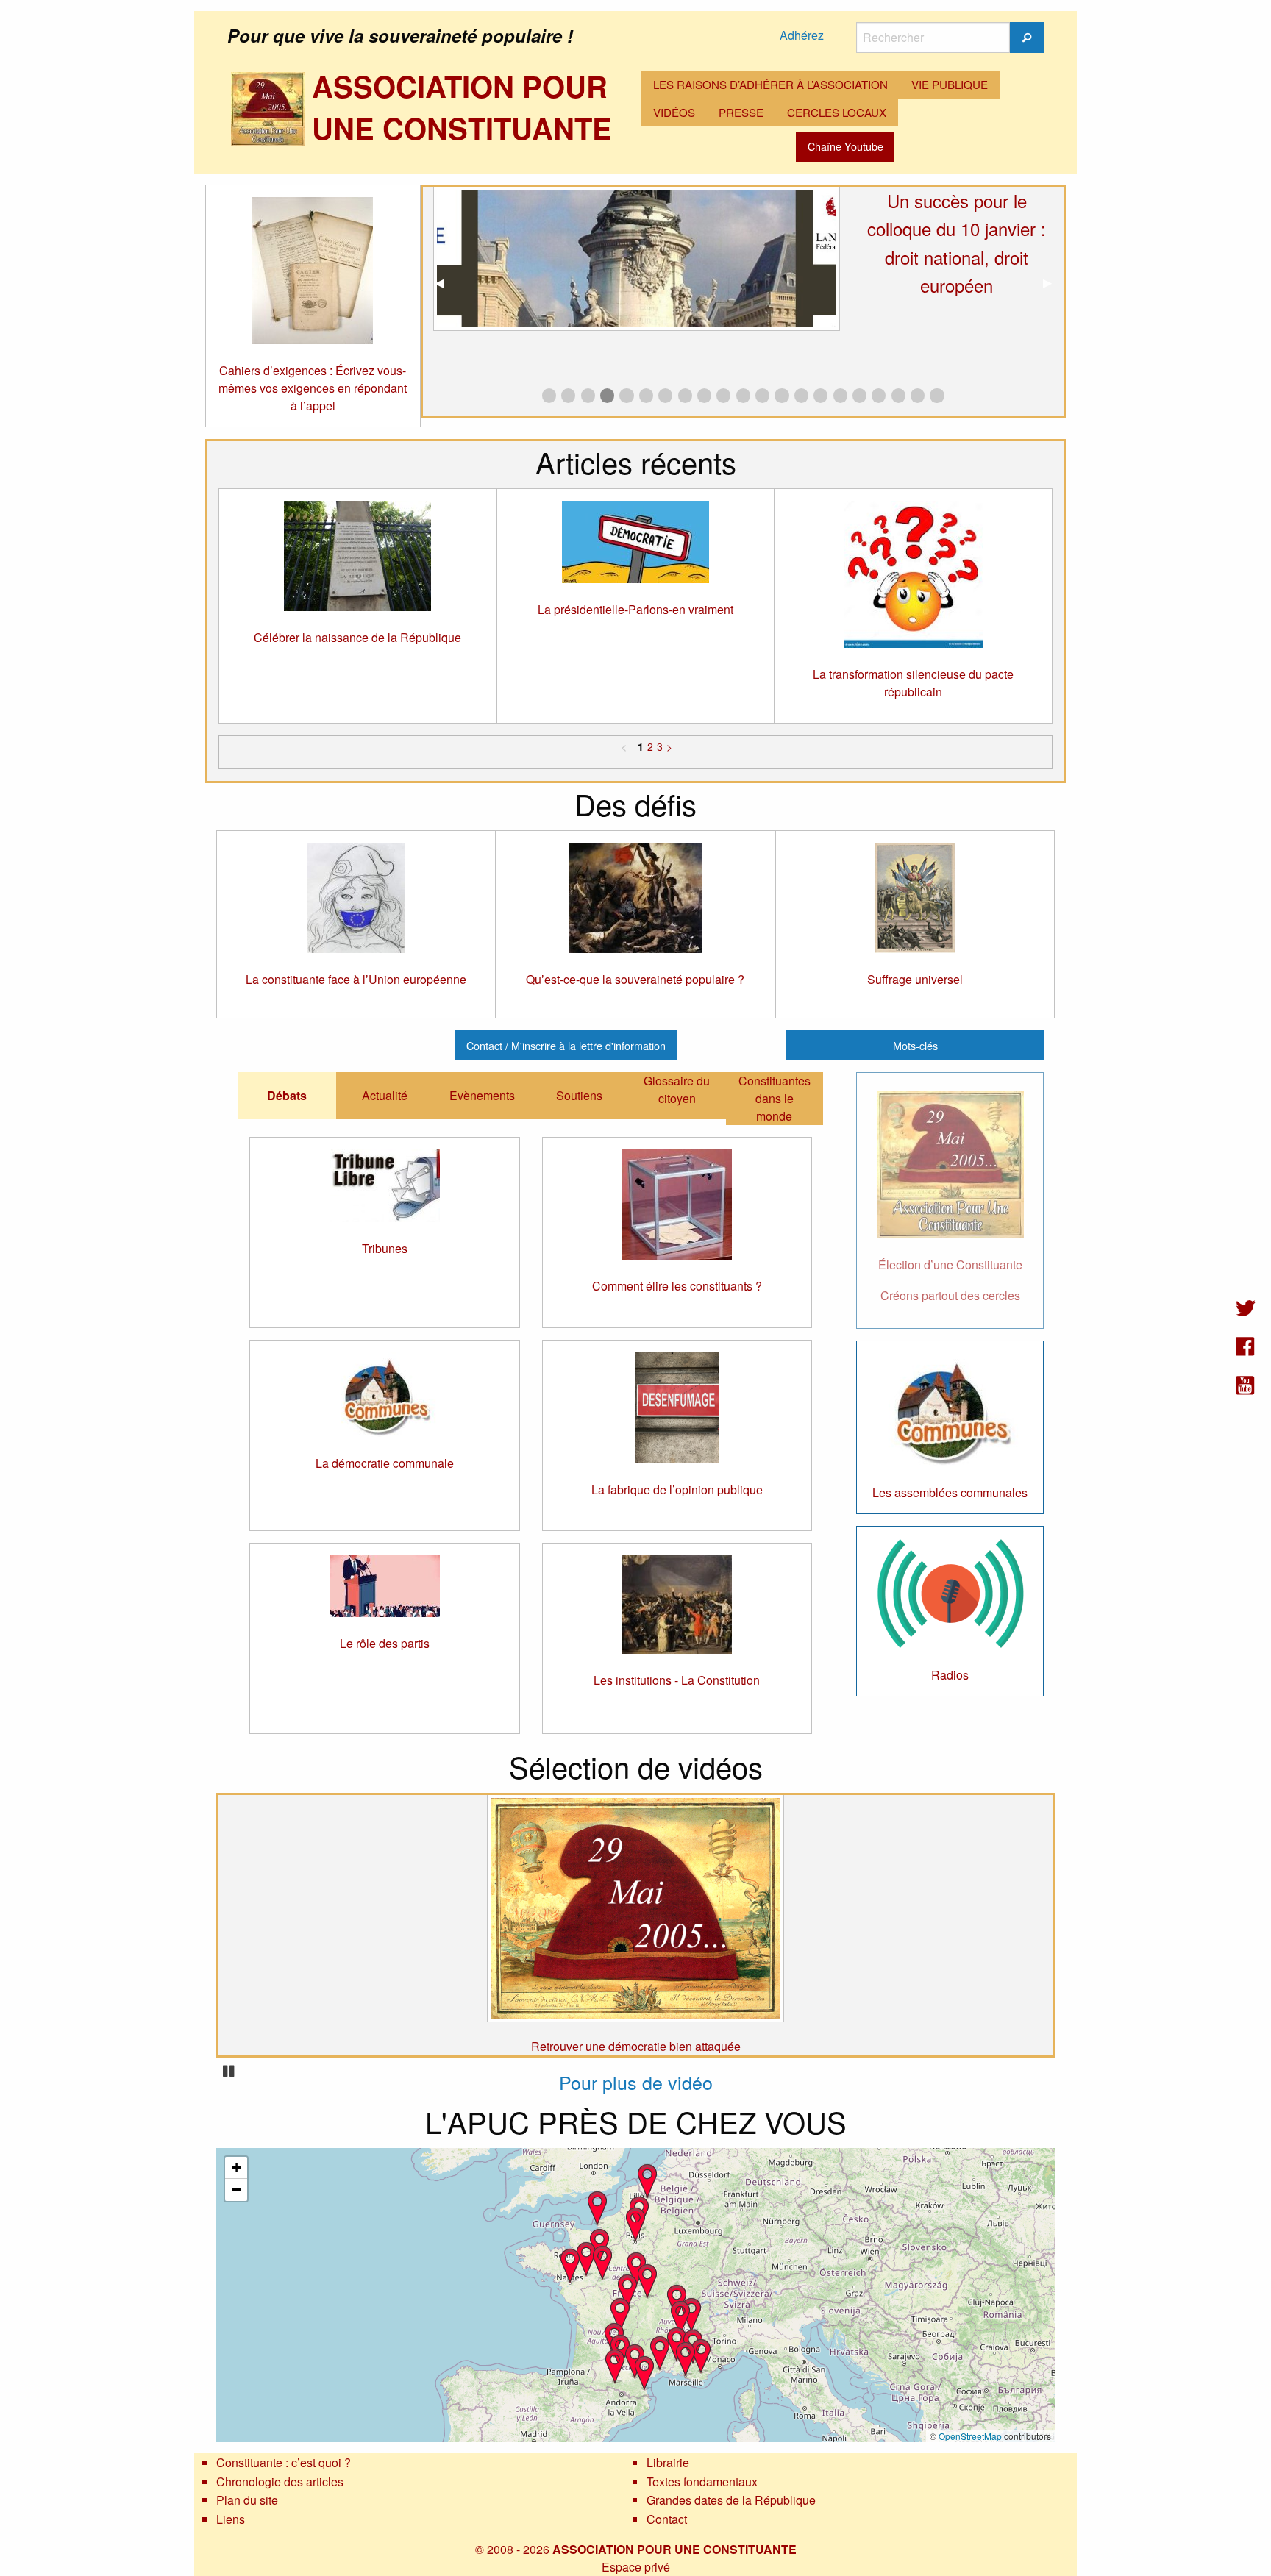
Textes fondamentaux (702, 2482)
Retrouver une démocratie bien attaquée (636, 2046)
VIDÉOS (674, 112)
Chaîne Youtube (845, 146)
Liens (231, 2519)
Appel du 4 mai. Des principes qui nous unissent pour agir (957, 229)
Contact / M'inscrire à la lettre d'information (566, 1045)
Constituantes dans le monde (775, 1098)
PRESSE (741, 112)
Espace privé (636, 2567)
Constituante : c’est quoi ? (284, 2462)
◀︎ (445, 282)
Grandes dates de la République (731, 2500)
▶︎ (1053, 282)
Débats (287, 1095)
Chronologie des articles (280, 2482)
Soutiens (579, 1095)
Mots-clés (915, 1045)
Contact (667, 2519)
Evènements (482, 1095)
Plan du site (247, 2500)
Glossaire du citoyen (677, 1089)
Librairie (668, 2462)
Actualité (385, 1095)
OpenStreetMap (970, 2436)
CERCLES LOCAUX (837, 112)
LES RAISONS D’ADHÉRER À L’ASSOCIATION (770, 84)
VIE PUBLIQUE (950, 84)
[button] (627, 2291)
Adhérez (802, 35)
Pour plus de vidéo (636, 2082)
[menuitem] (770, 85)
